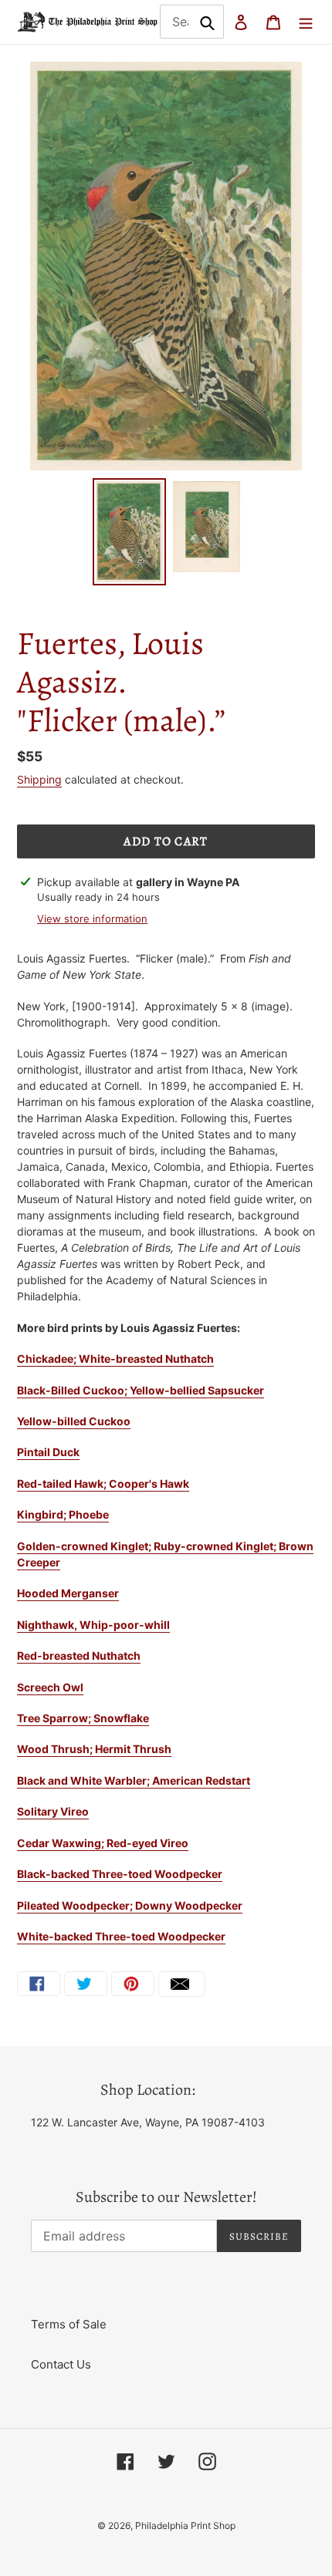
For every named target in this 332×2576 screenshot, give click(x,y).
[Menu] (306, 22)
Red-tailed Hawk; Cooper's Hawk (103, 1484)
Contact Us (61, 2364)
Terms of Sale (69, 2324)
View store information (92, 919)
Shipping (39, 779)
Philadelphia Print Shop (185, 2525)
